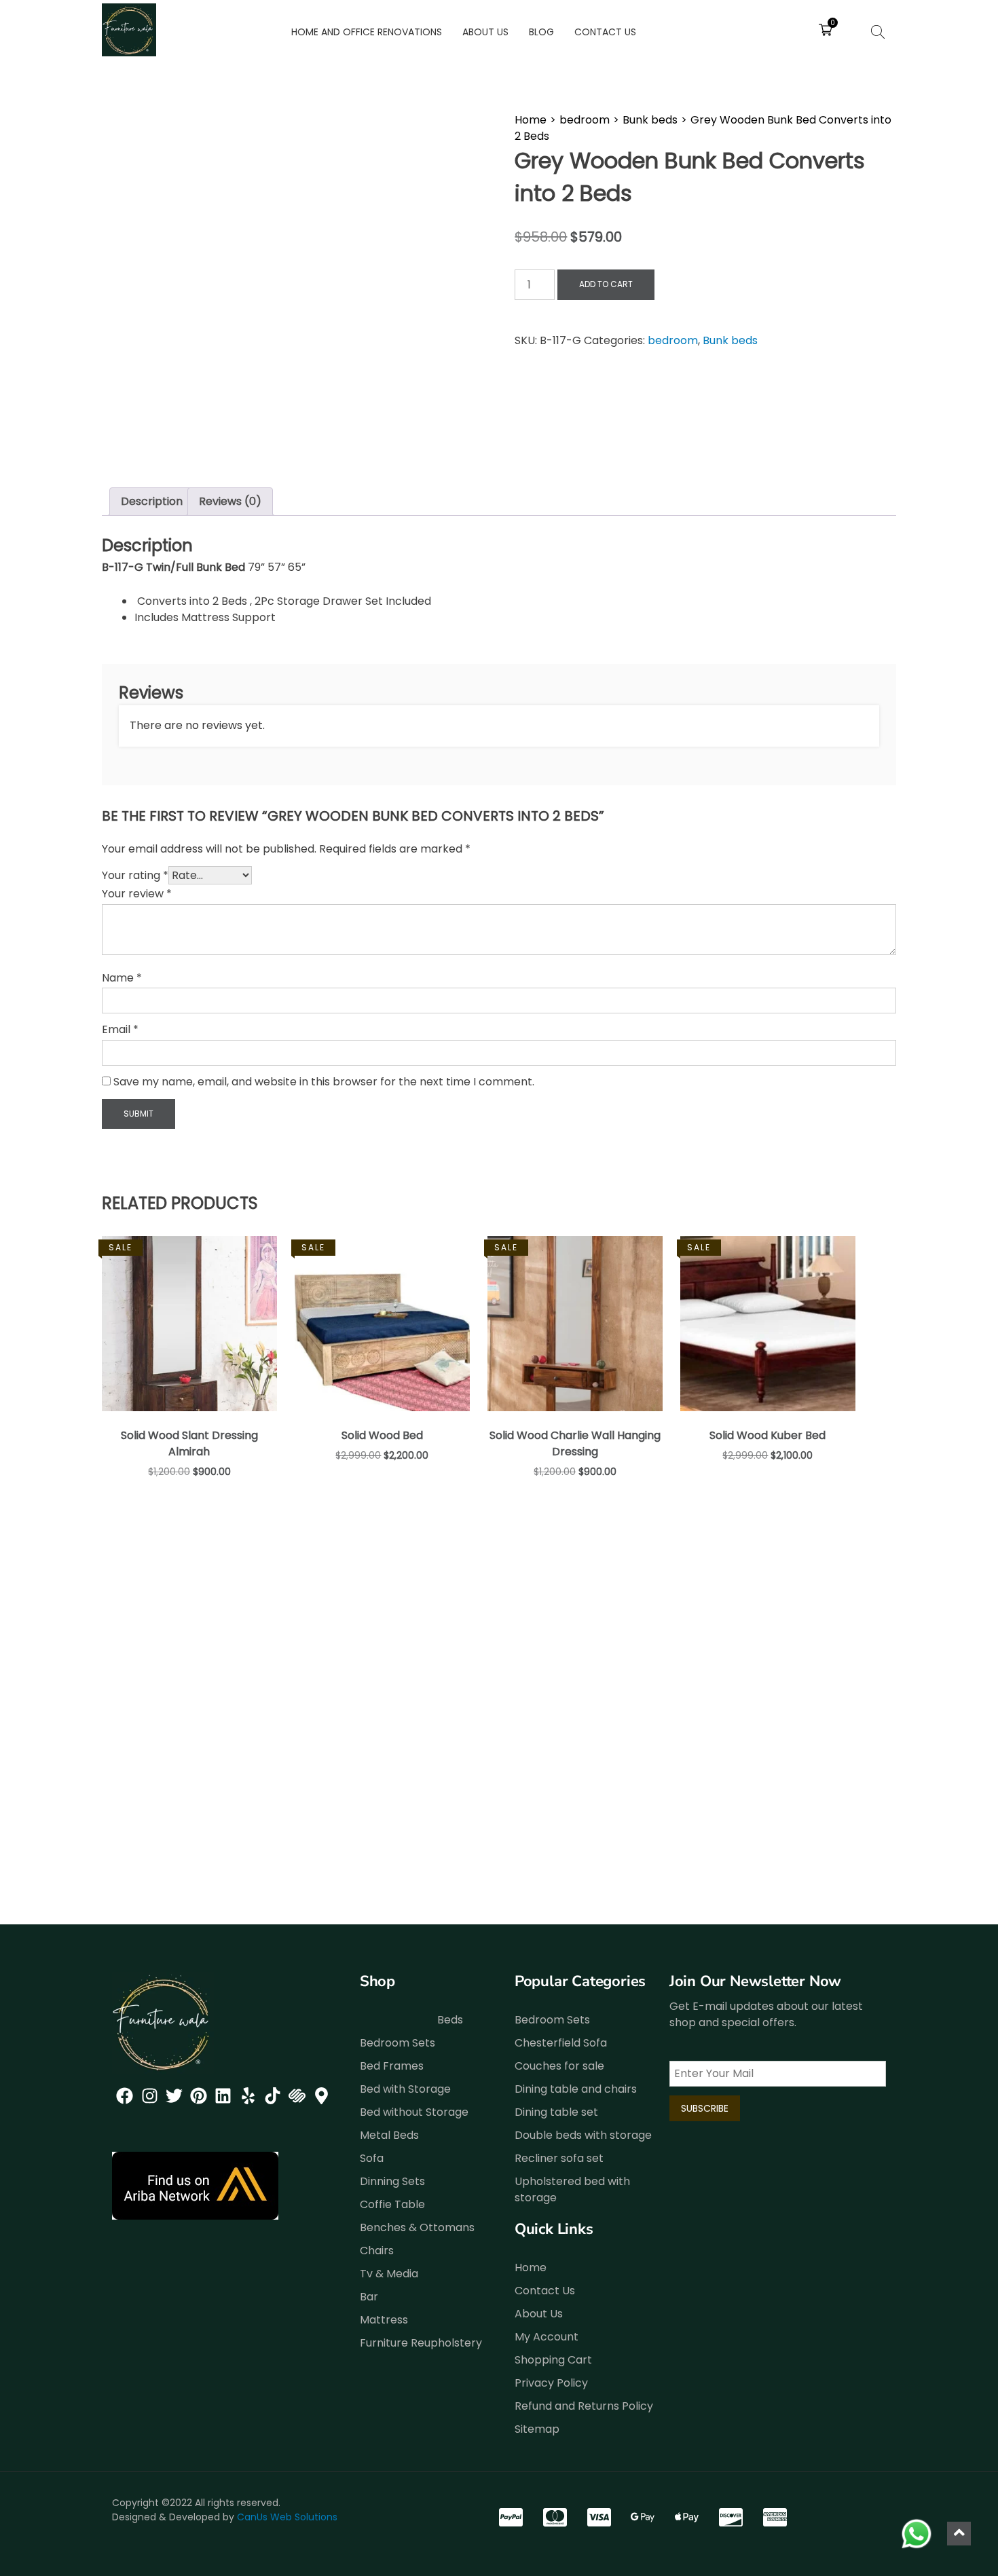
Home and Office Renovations (367, 32)
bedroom (585, 120)
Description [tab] (152, 501)
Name (122, 978)
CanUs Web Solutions (287, 2517)
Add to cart (606, 284)
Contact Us (605, 32)
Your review (137, 894)
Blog (541, 32)
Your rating (135, 875)
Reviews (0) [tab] (230, 501)
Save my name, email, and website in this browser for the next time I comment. (324, 1082)
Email (120, 1029)
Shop (377, 1981)
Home (531, 120)
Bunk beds (650, 120)
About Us (485, 32)
